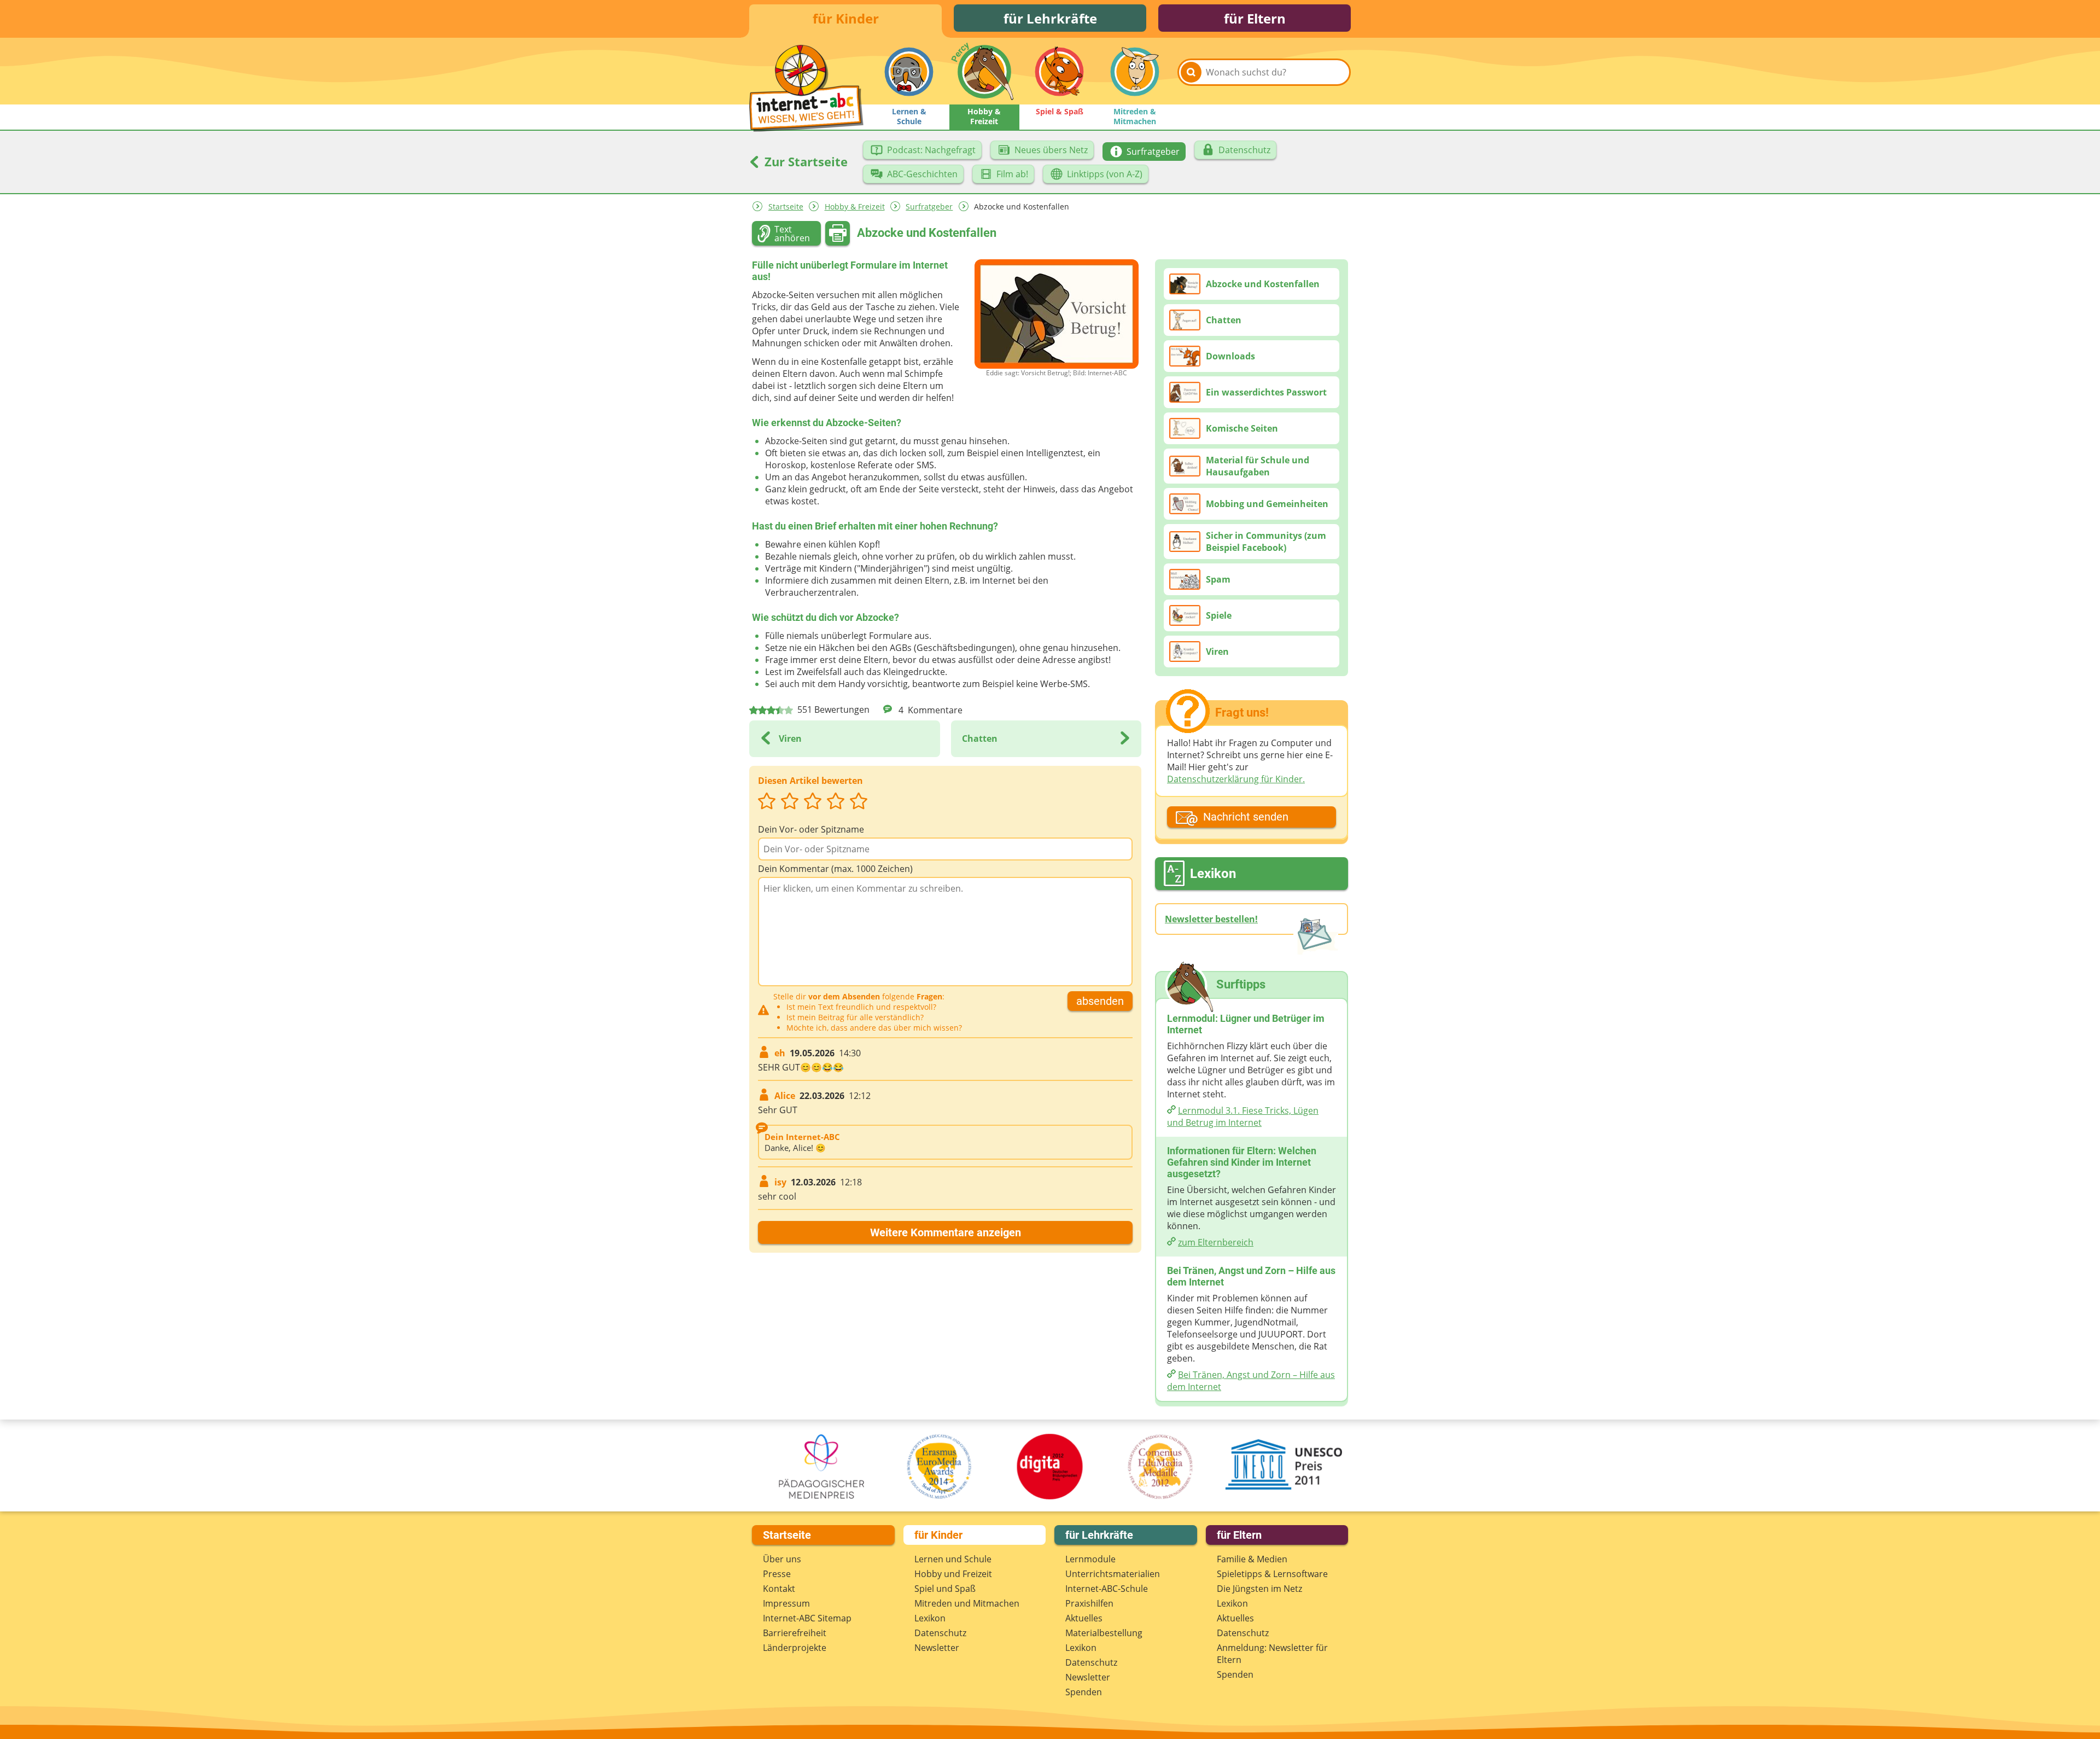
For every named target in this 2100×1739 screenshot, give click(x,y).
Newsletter (937, 1648)
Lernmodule (1090, 1559)
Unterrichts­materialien (1113, 1574)
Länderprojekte (795, 1648)
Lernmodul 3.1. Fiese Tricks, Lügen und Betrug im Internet (1243, 1116)
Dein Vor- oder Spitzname (811, 829)
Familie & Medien (1252, 1559)
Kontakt (779, 1589)
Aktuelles (1084, 1618)
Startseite (786, 207)
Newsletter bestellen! (1211, 919)
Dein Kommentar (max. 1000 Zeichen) (835, 869)
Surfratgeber (929, 207)
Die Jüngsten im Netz (1259, 1589)
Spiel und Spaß (945, 1589)
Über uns (782, 1559)
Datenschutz (940, 1633)
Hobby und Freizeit (953, 1574)
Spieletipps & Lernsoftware (1272, 1574)
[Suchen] (1191, 72)
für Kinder (846, 18)
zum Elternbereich (1216, 1242)
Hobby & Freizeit (855, 207)
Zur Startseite (804, 161)
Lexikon (930, 1618)
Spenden (1084, 1692)
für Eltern (1255, 18)
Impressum (786, 1603)
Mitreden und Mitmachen (967, 1603)
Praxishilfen (1089, 1603)
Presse (777, 1574)
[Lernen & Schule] (909, 72)
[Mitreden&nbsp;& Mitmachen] (1135, 72)
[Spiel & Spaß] (1059, 72)
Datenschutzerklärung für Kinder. (1236, 779)
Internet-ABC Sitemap (807, 1618)
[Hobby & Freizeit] (984, 72)
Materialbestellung (1104, 1633)
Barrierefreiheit (795, 1633)
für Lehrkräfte (1050, 18)
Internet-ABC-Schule (1107, 1589)
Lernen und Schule (953, 1559)
